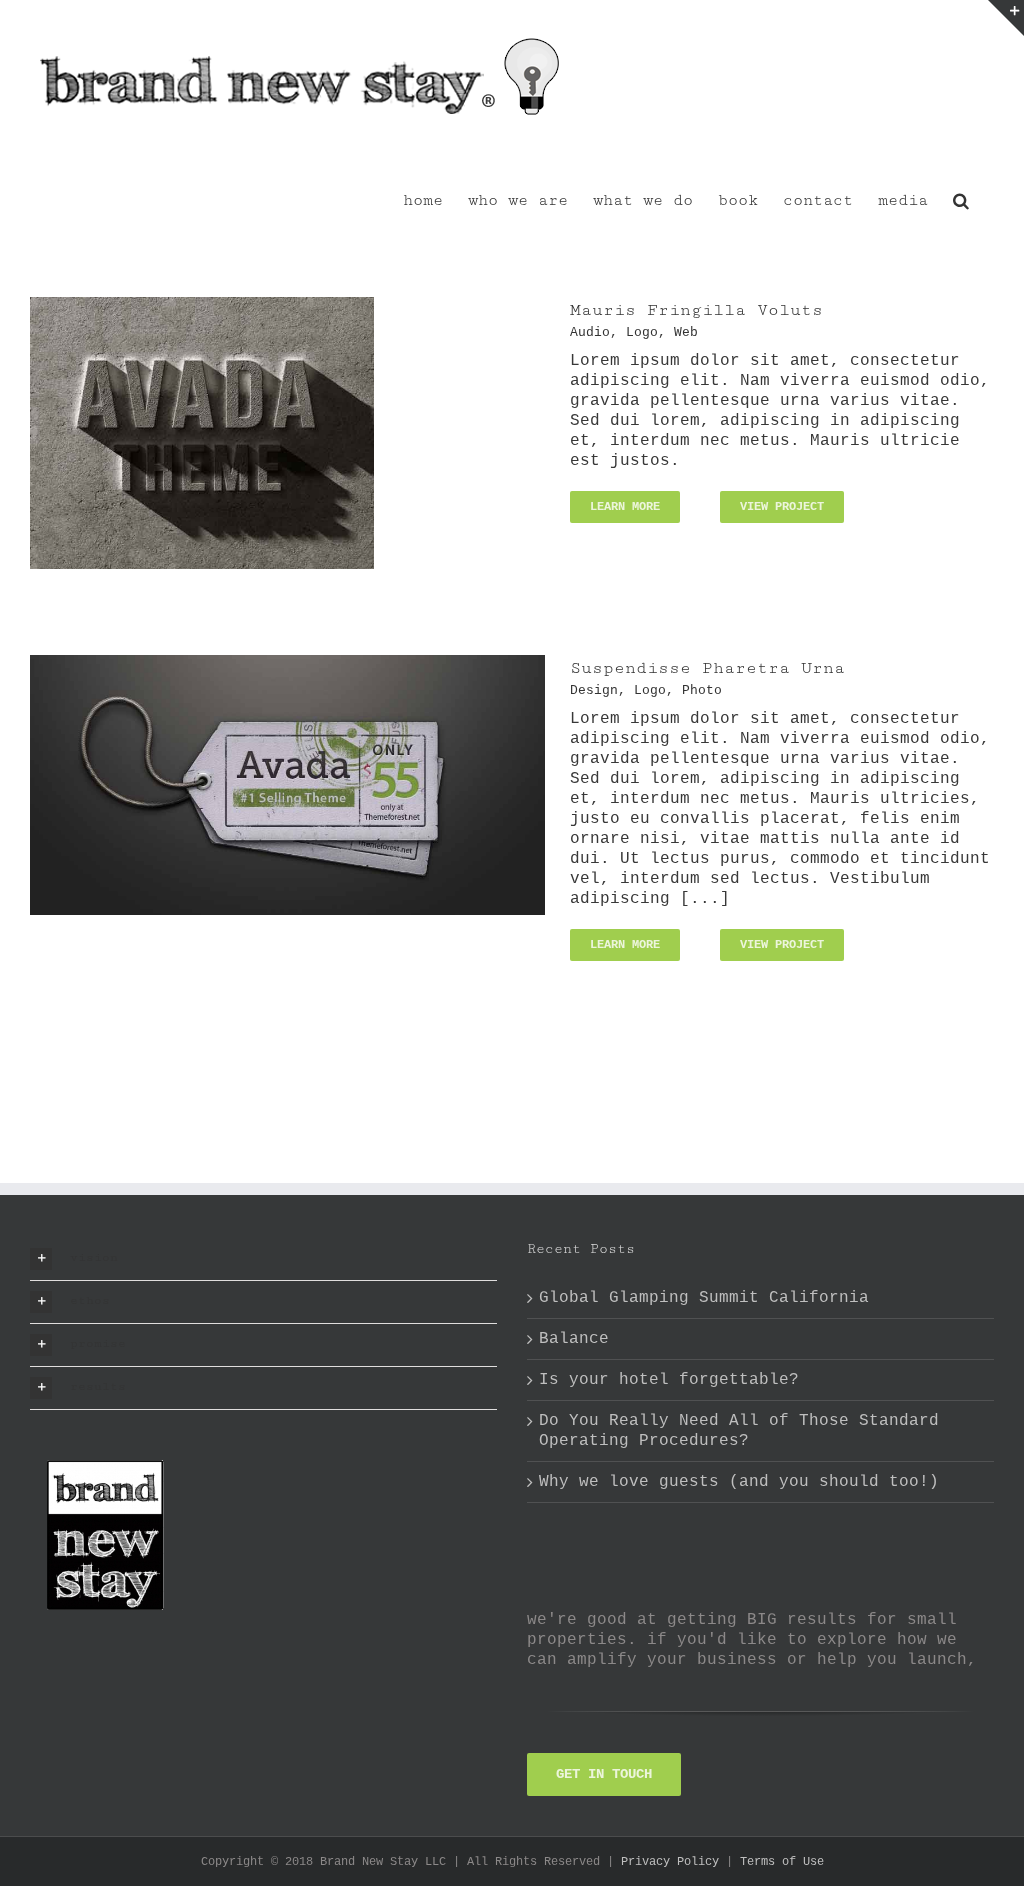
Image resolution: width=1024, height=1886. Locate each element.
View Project (782, 507)
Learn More (625, 507)
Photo (702, 690)
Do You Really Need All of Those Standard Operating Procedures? (739, 1431)
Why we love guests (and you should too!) (739, 1482)
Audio (590, 332)
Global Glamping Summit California (704, 1298)
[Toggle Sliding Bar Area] (1006, 18)
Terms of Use (782, 1862)
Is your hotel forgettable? (669, 1380)
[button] (961, 199)
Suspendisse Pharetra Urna (707, 668)
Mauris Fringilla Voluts (696, 310)
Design (594, 690)
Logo (642, 332)
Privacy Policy (670, 1862)
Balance (574, 1339)
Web (686, 332)
